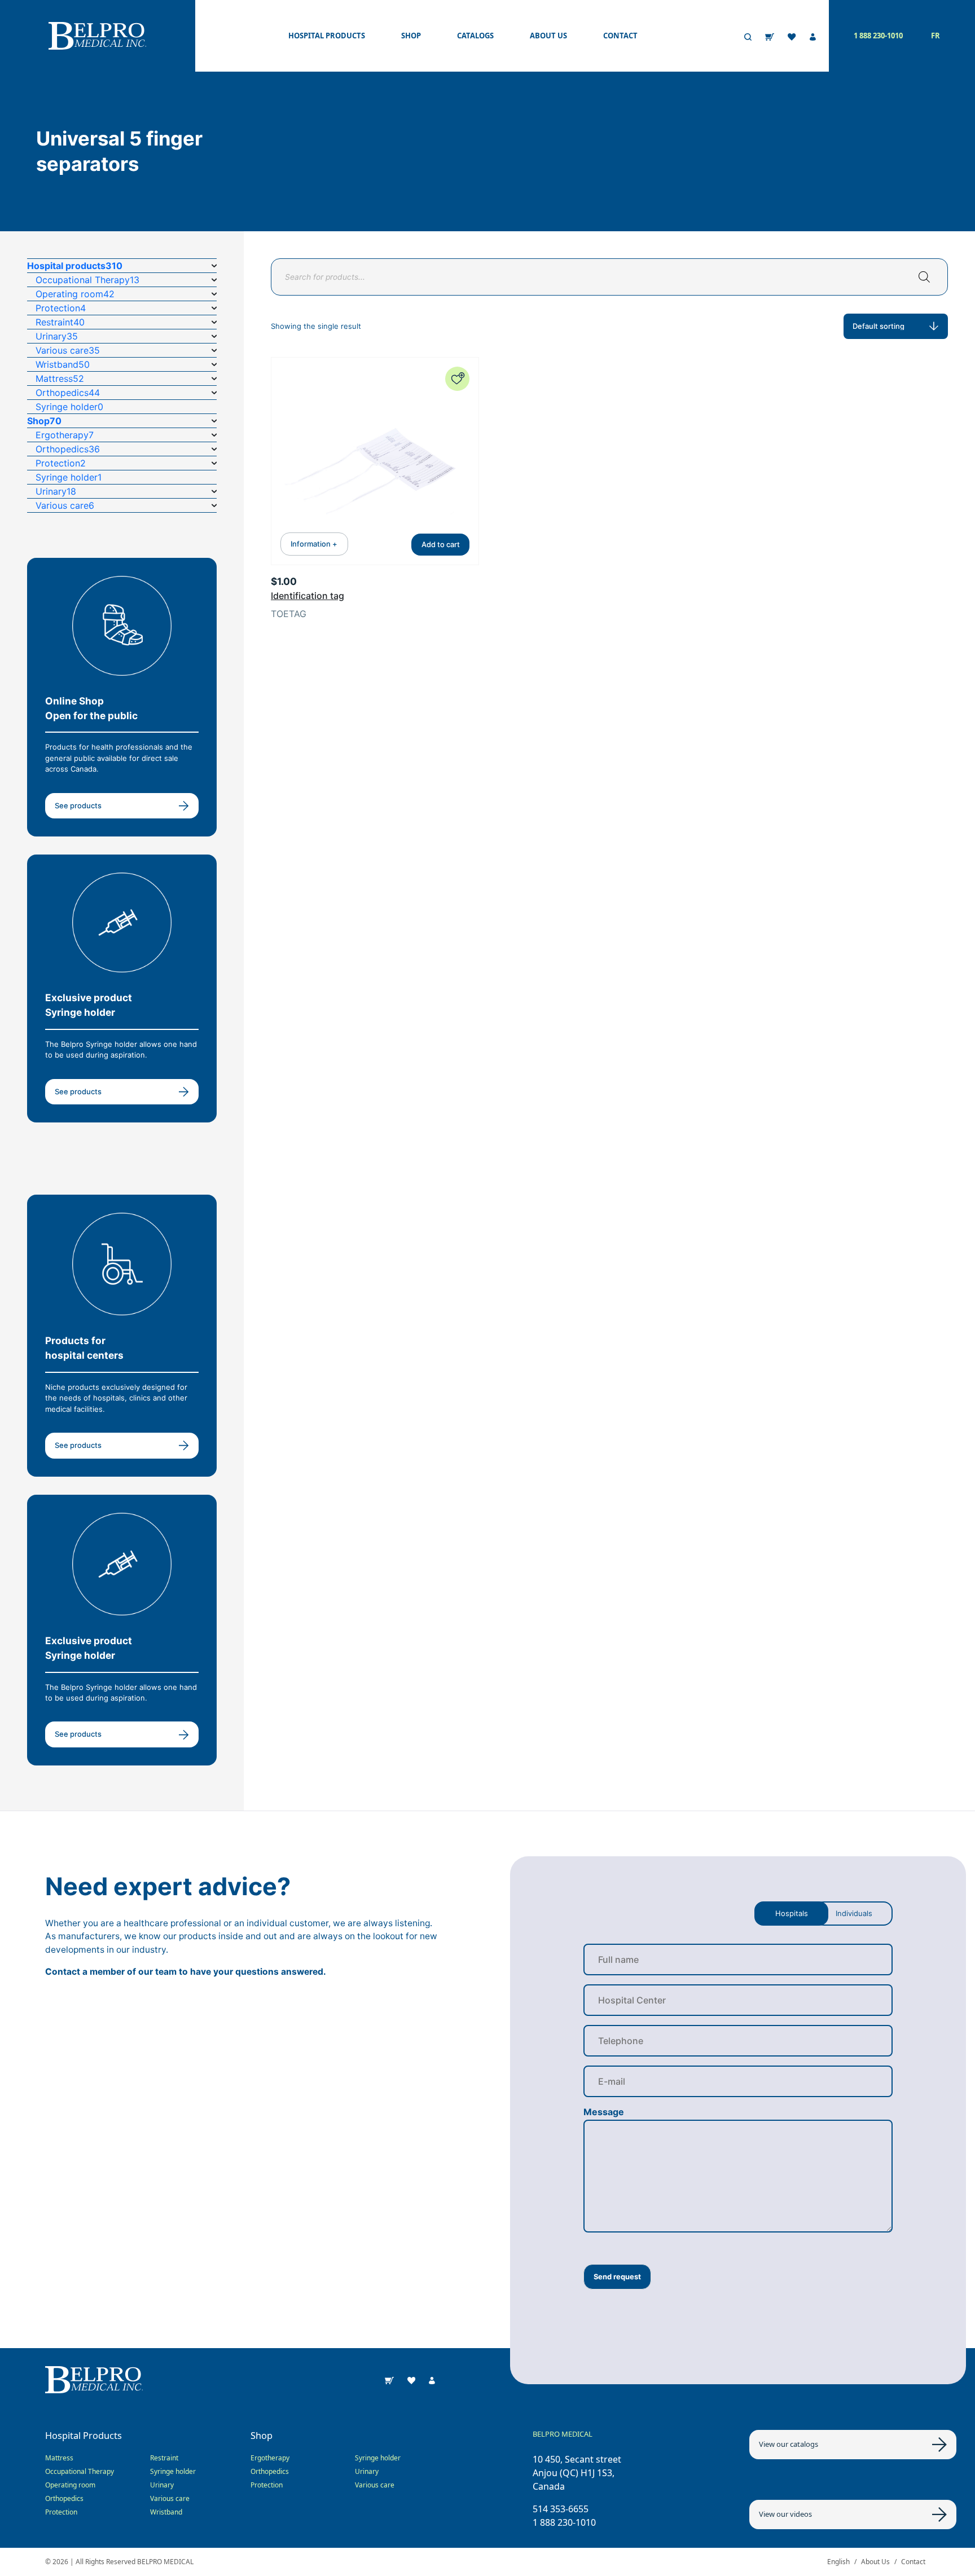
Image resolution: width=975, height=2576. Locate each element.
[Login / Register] (813, 36)
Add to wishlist (457, 379)
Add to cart (441, 544)
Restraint (164, 2458)
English (838, 2562)
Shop (411, 36)
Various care (170, 2498)
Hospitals (792, 1913)
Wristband (166, 2512)
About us (548, 36)
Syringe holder (173, 2471)
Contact (620, 36)
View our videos (785, 2514)
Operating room (70, 2485)
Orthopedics (64, 2498)
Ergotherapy (270, 2458)
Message (604, 2112)
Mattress (59, 2458)
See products (78, 805)
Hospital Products (327, 36)
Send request (617, 2276)
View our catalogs (789, 2444)
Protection (61, 2512)
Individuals (854, 1913)
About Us (875, 2562)
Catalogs (475, 36)
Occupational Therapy (80, 2471)
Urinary (162, 2485)
